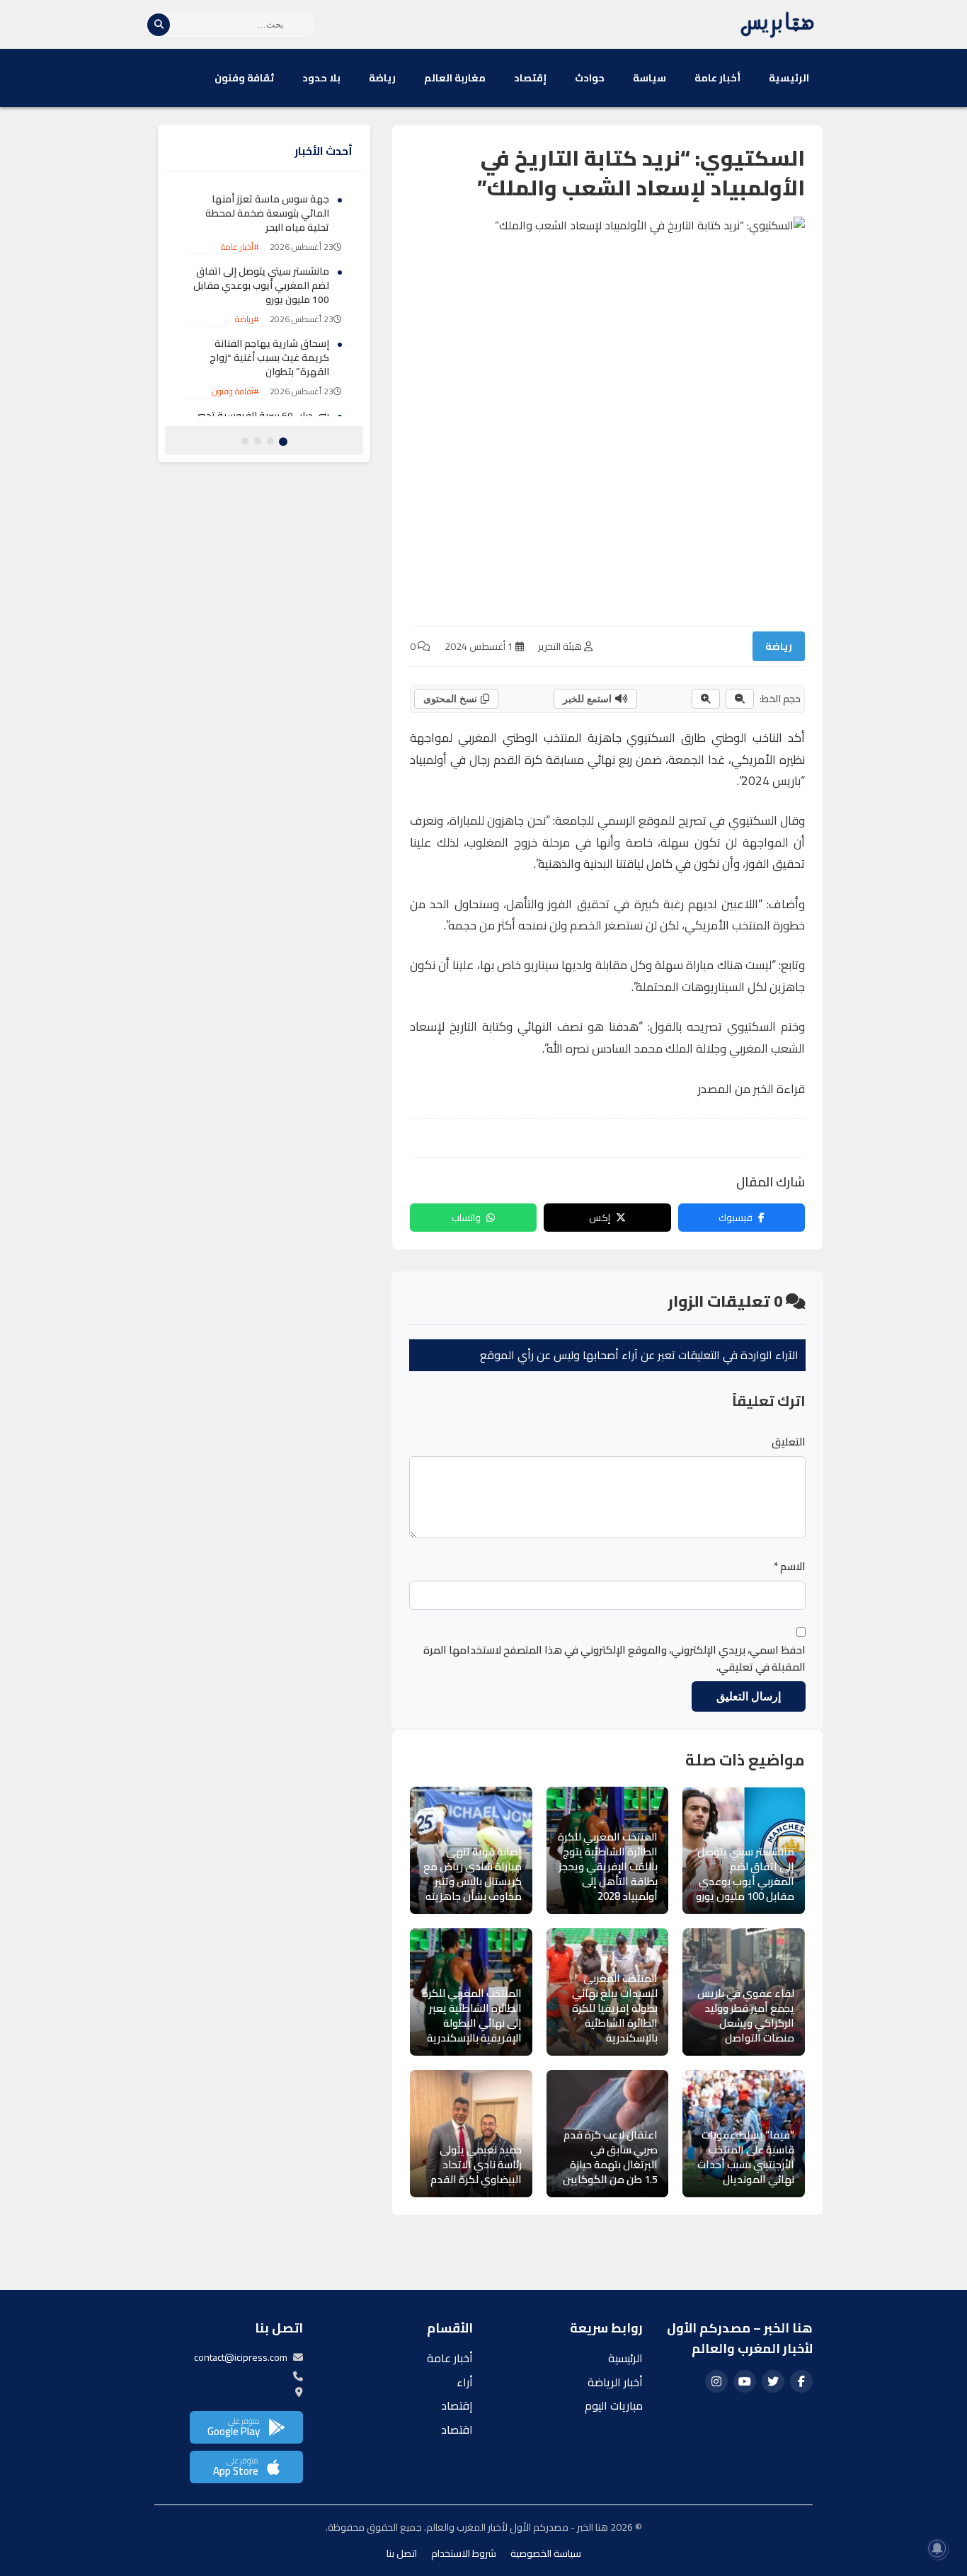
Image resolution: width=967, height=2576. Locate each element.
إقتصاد (530, 78)
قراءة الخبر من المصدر (751, 1089)
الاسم (790, 1567)
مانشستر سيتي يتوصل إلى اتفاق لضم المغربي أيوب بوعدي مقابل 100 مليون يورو (261, 286)
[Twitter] (773, 2381)
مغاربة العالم (455, 78)
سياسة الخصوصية (546, 2553)
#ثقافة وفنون (235, 392)
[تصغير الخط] (740, 699)
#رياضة (247, 320)
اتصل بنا (402, 2553)
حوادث (590, 78)
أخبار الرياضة (615, 2382)
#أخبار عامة (240, 247)
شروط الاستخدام (464, 2553)
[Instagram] (716, 2381)
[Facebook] (801, 2381)
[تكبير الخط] (706, 699)
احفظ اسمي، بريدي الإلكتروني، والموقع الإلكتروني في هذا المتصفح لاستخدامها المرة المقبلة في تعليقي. (614, 1659)
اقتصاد (457, 2429)
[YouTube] (745, 2381)
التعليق (789, 1442)
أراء (465, 2382)
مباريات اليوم (614, 2405)
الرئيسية (789, 78)
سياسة (650, 78)
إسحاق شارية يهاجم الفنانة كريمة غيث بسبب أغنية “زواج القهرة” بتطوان (269, 358)
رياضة (382, 78)
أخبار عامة (717, 78)
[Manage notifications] (937, 2548)
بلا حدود (321, 78)
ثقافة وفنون (244, 78)
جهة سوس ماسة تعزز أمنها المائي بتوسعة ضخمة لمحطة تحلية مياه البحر (267, 213)
